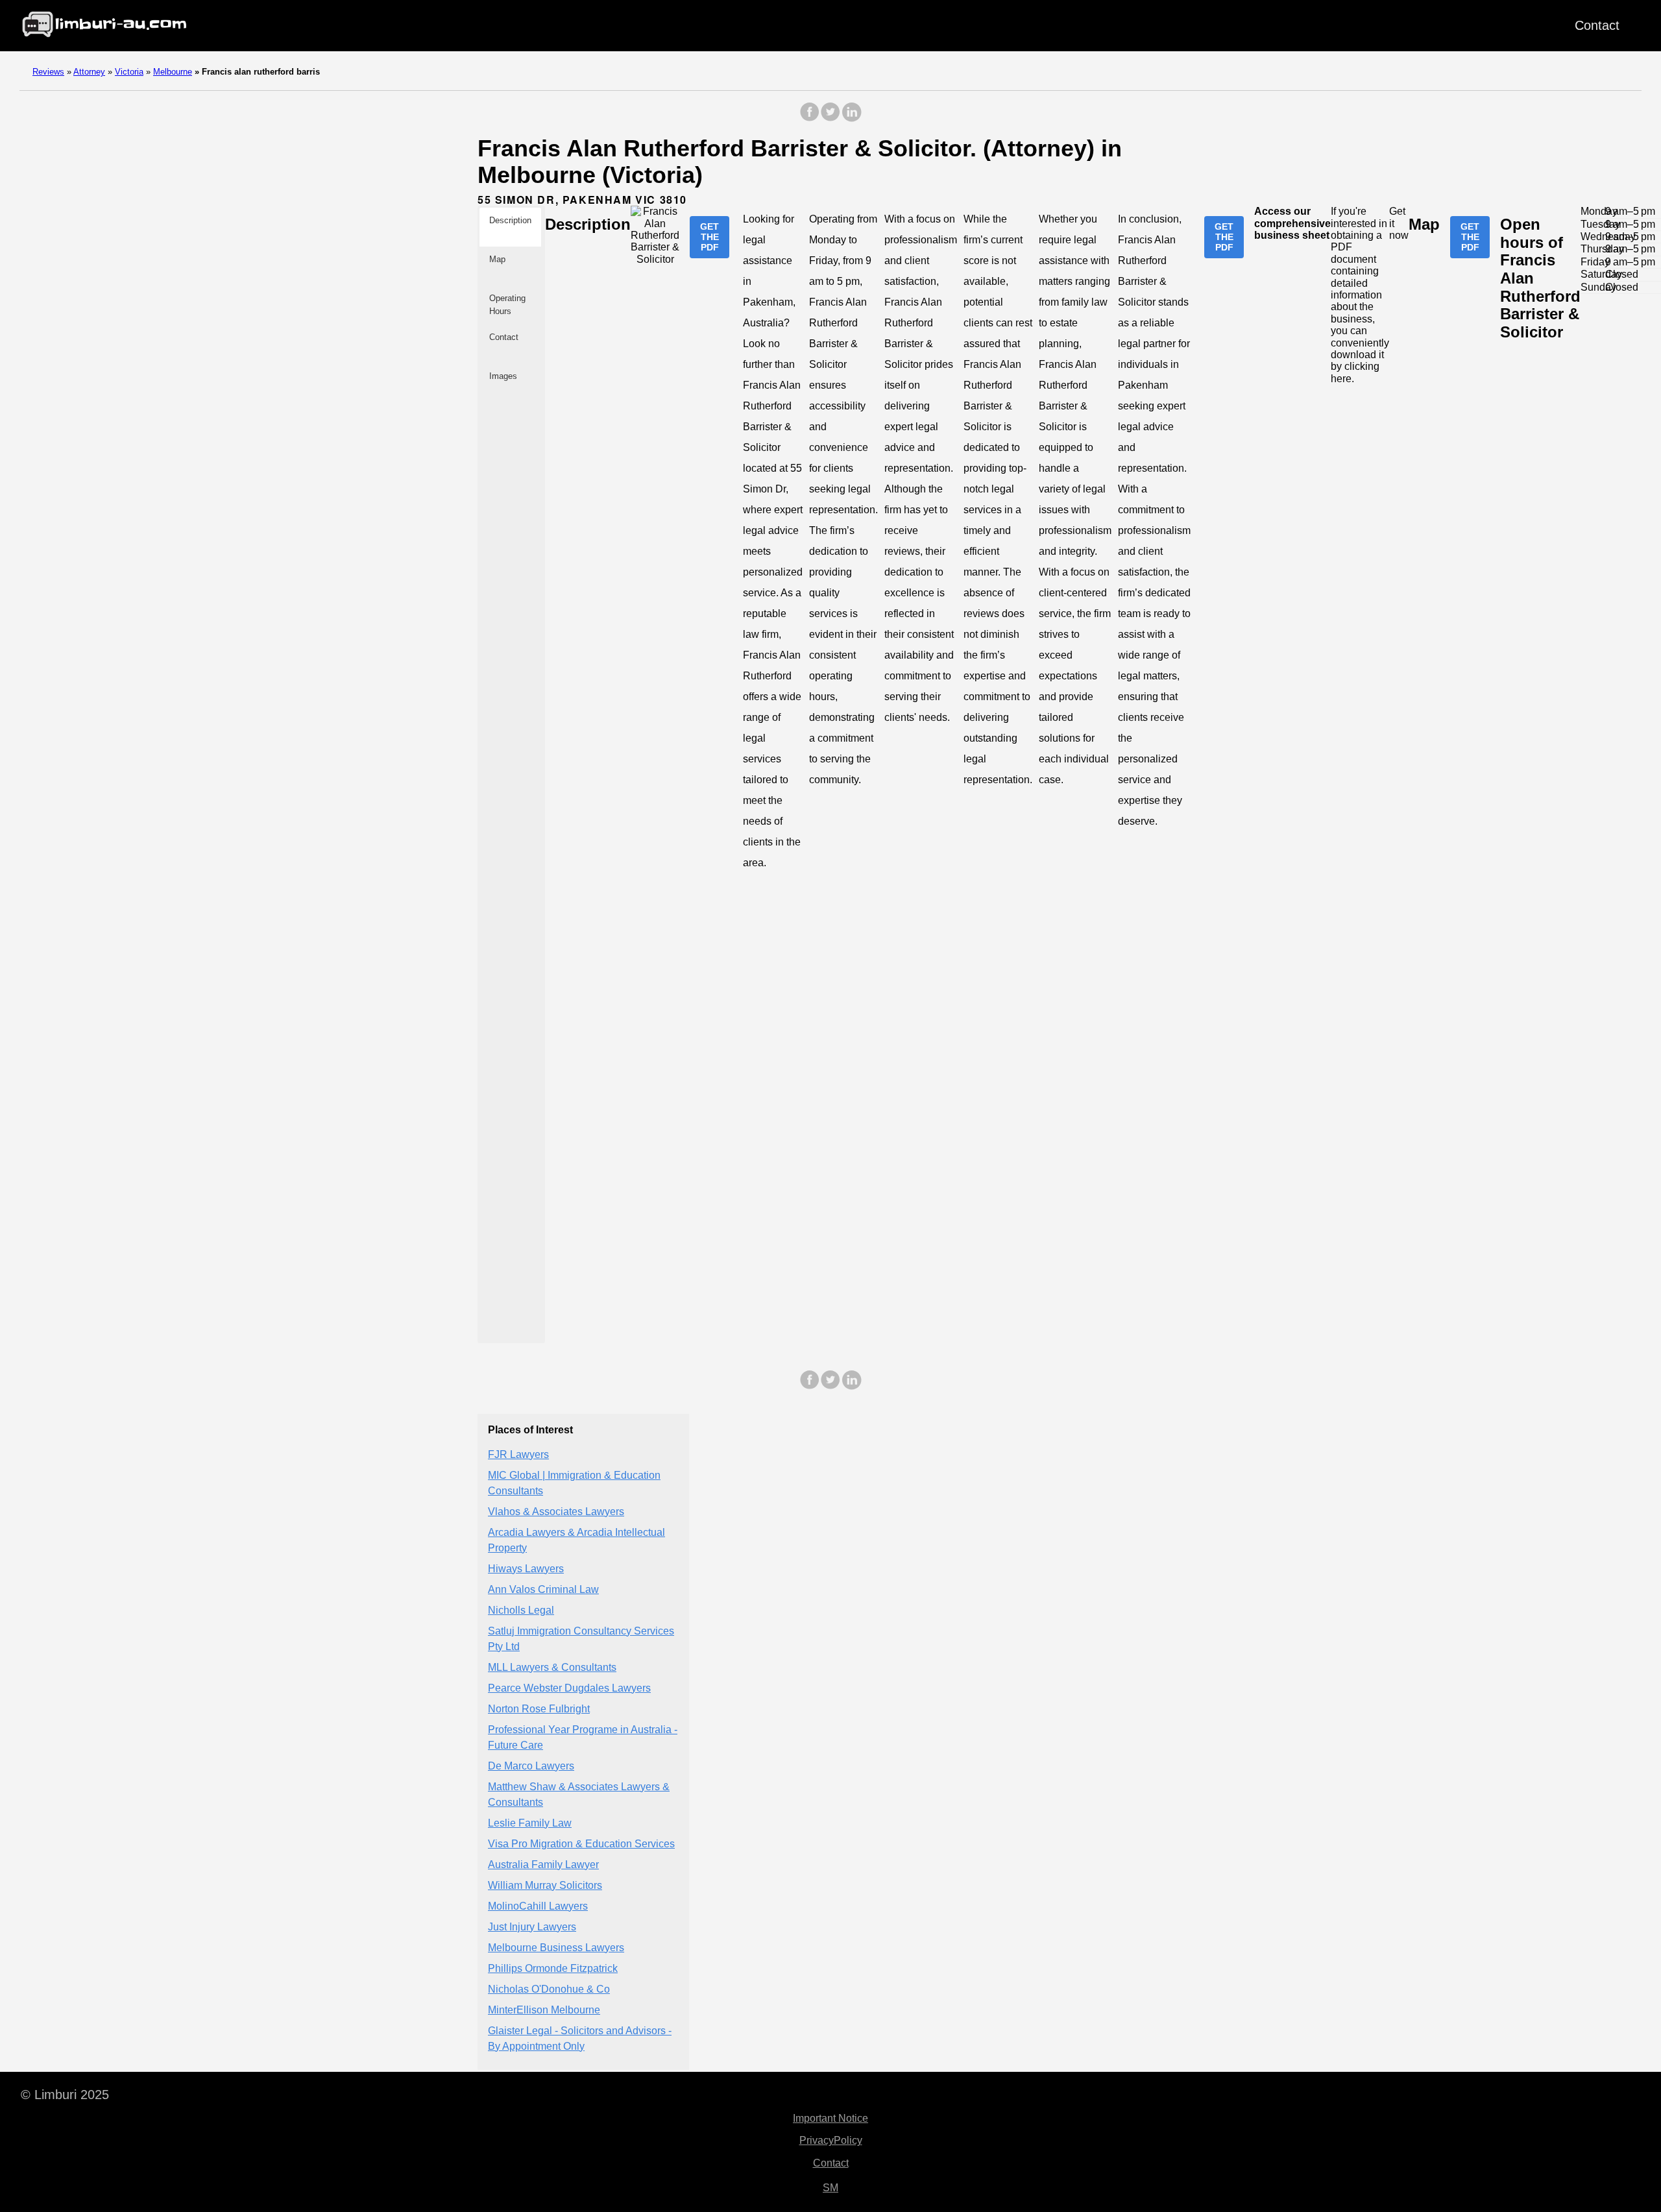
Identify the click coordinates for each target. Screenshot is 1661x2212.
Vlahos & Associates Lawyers (556, 1511)
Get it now (1399, 223)
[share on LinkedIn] (851, 118)
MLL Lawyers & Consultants (552, 1667)
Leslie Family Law (530, 1822)
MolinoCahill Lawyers (538, 1905)
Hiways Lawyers (526, 1568)
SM (830, 2188)
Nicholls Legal (521, 1610)
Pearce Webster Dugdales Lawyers (569, 1687)
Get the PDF (709, 237)
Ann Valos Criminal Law (543, 1589)
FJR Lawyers (518, 1454)
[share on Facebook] (810, 118)
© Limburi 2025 (65, 2095)
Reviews (48, 72)
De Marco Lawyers (531, 1765)
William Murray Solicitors (545, 1885)
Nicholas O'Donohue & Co (549, 1988)
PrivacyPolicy (831, 2140)
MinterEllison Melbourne (544, 2009)
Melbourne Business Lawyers (556, 1947)
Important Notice (830, 2118)
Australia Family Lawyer (543, 1864)
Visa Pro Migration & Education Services (581, 1843)
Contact (1597, 25)
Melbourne (173, 72)
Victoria (129, 72)
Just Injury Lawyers (532, 1926)
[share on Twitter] (830, 118)
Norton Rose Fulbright (539, 1708)
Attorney (89, 72)
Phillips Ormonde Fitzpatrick (553, 1968)
